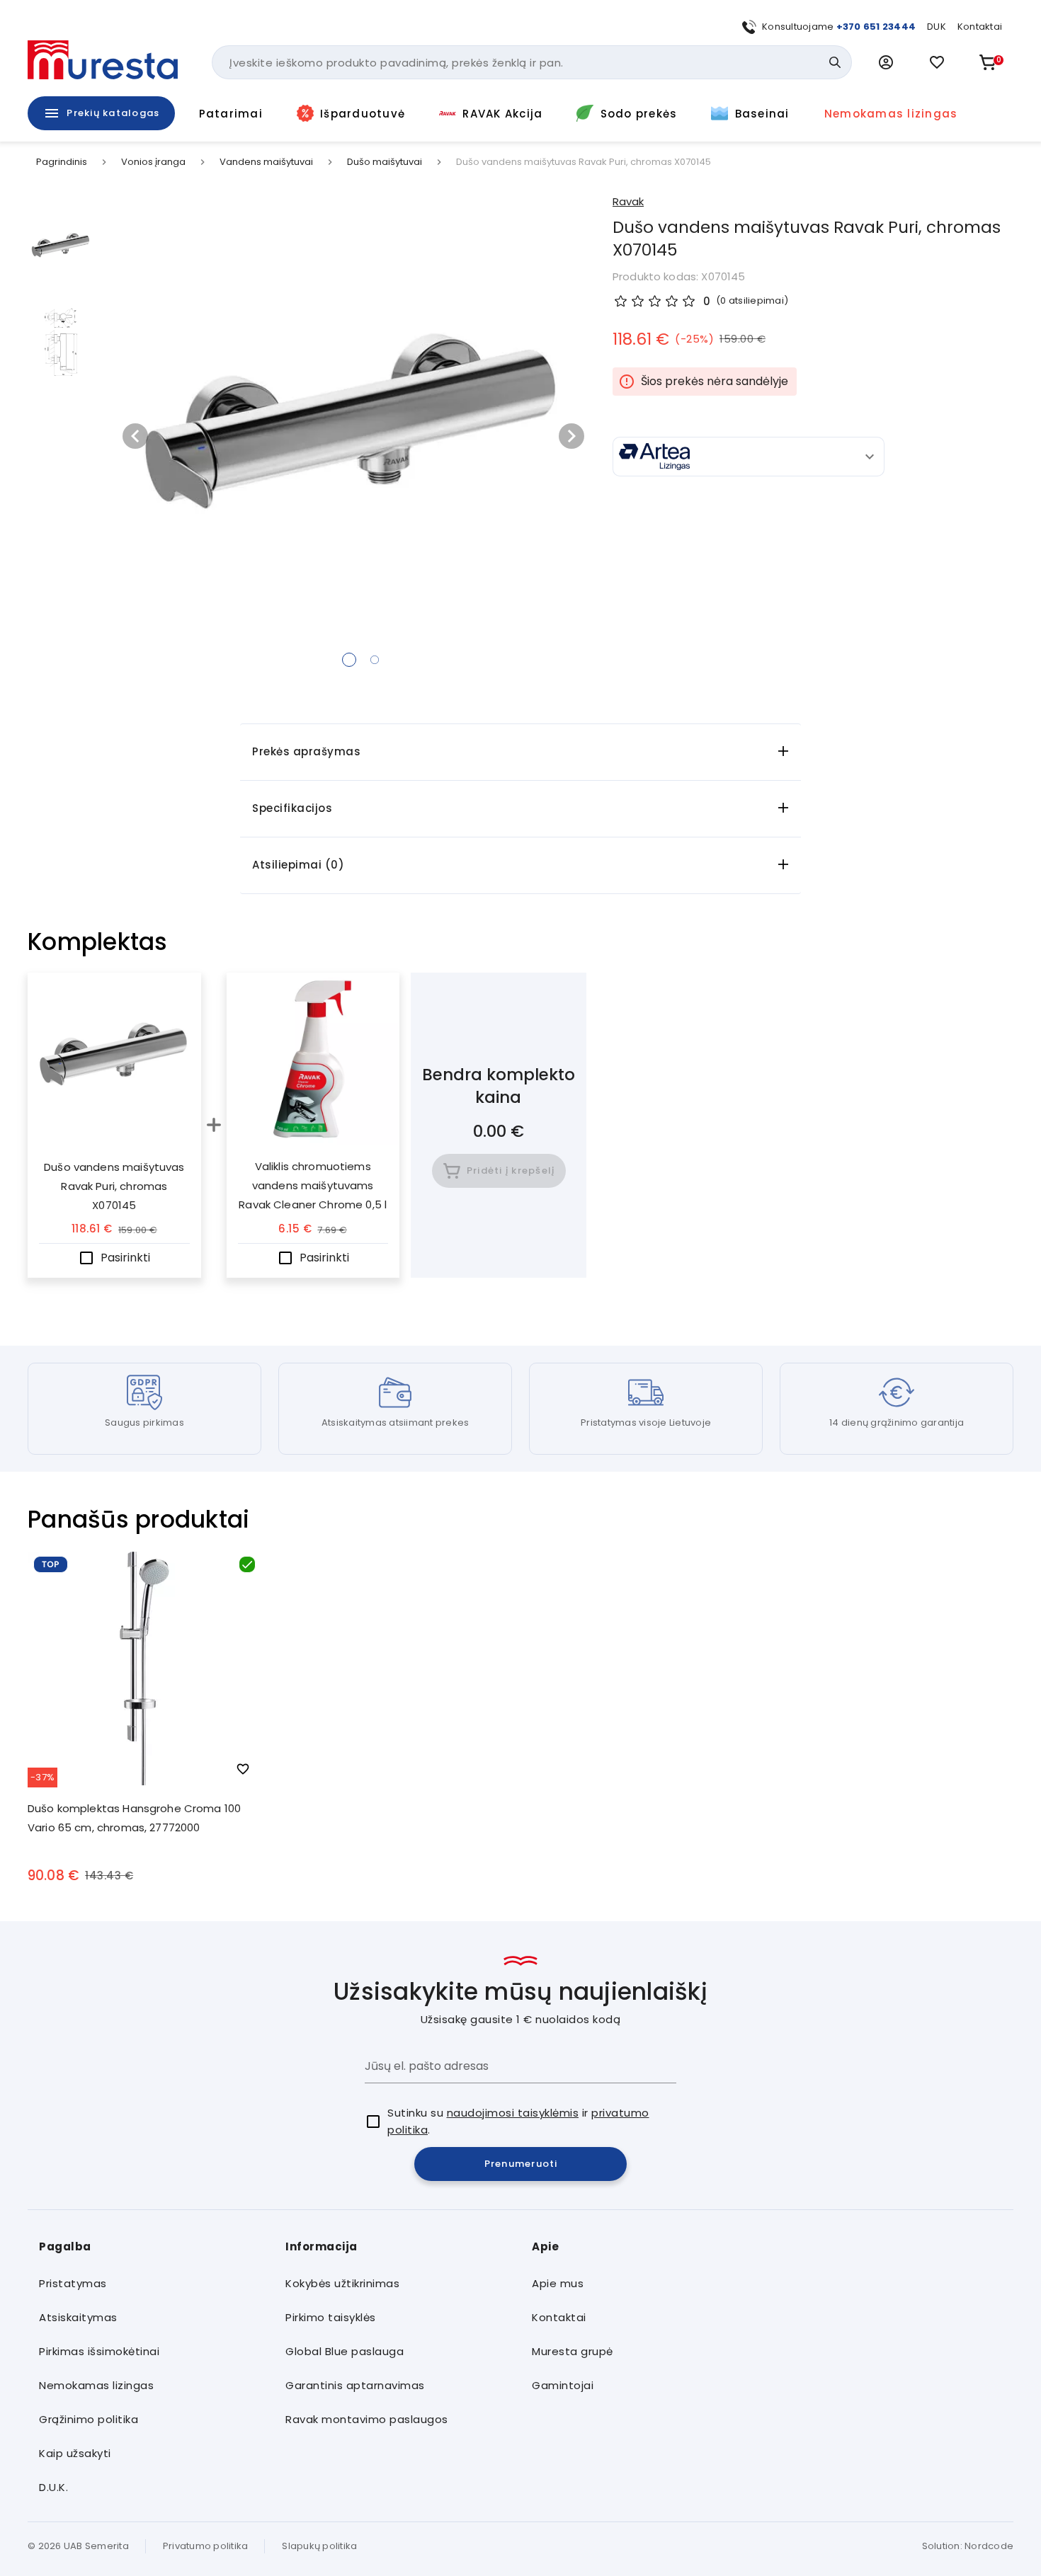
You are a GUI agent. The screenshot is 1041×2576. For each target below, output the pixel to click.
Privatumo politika (206, 2546)
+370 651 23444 (876, 27)
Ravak (628, 201)
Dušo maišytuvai (385, 162)
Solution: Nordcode (968, 2546)
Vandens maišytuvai (266, 162)
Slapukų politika (319, 2546)
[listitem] (151, 2284)
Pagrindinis (62, 162)
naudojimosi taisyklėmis (513, 2113)
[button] (886, 62)
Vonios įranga (153, 162)
